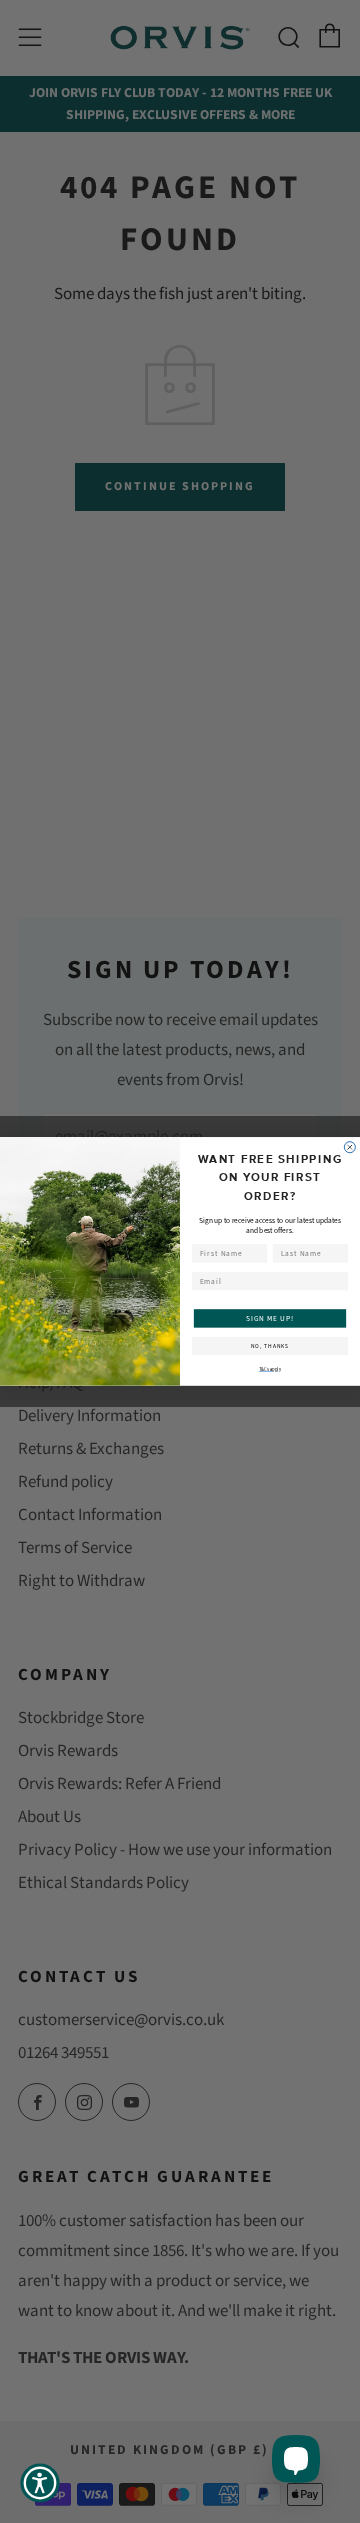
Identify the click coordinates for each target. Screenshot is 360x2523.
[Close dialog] (349, 1147)
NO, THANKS (270, 1345)
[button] (40, 2483)
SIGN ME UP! (270, 1318)
